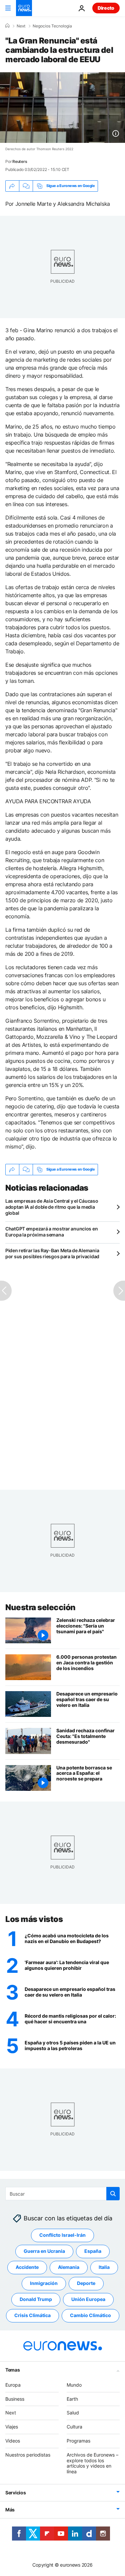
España (93, 2251)
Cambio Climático (90, 2315)
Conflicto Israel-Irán (62, 2235)
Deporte (86, 2283)
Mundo (74, 2385)
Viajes (12, 2427)
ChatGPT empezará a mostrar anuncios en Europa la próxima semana (51, 1232)
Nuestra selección (40, 1607)
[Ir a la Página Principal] (24, 8)
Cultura (74, 2427)
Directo (106, 8)
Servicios (15, 2493)
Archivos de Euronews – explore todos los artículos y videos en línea (92, 2463)
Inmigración (44, 2283)
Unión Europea (88, 2299)
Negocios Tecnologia (52, 26)
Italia (104, 2267)
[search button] (113, 2194)
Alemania (69, 2267)
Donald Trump (36, 2299)
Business (15, 2399)
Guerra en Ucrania (44, 2251)
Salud (73, 2413)
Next (21, 26)
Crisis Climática (32, 2315)
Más (10, 2510)
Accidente (27, 2267)
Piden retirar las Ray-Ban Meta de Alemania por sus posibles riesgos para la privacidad (52, 1253)
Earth (72, 2399)
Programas (78, 2441)
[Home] (7, 26)
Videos (13, 2441)
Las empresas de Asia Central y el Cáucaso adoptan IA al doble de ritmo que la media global (52, 1207)
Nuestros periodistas (28, 2455)
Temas (13, 2370)
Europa (13, 2385)
